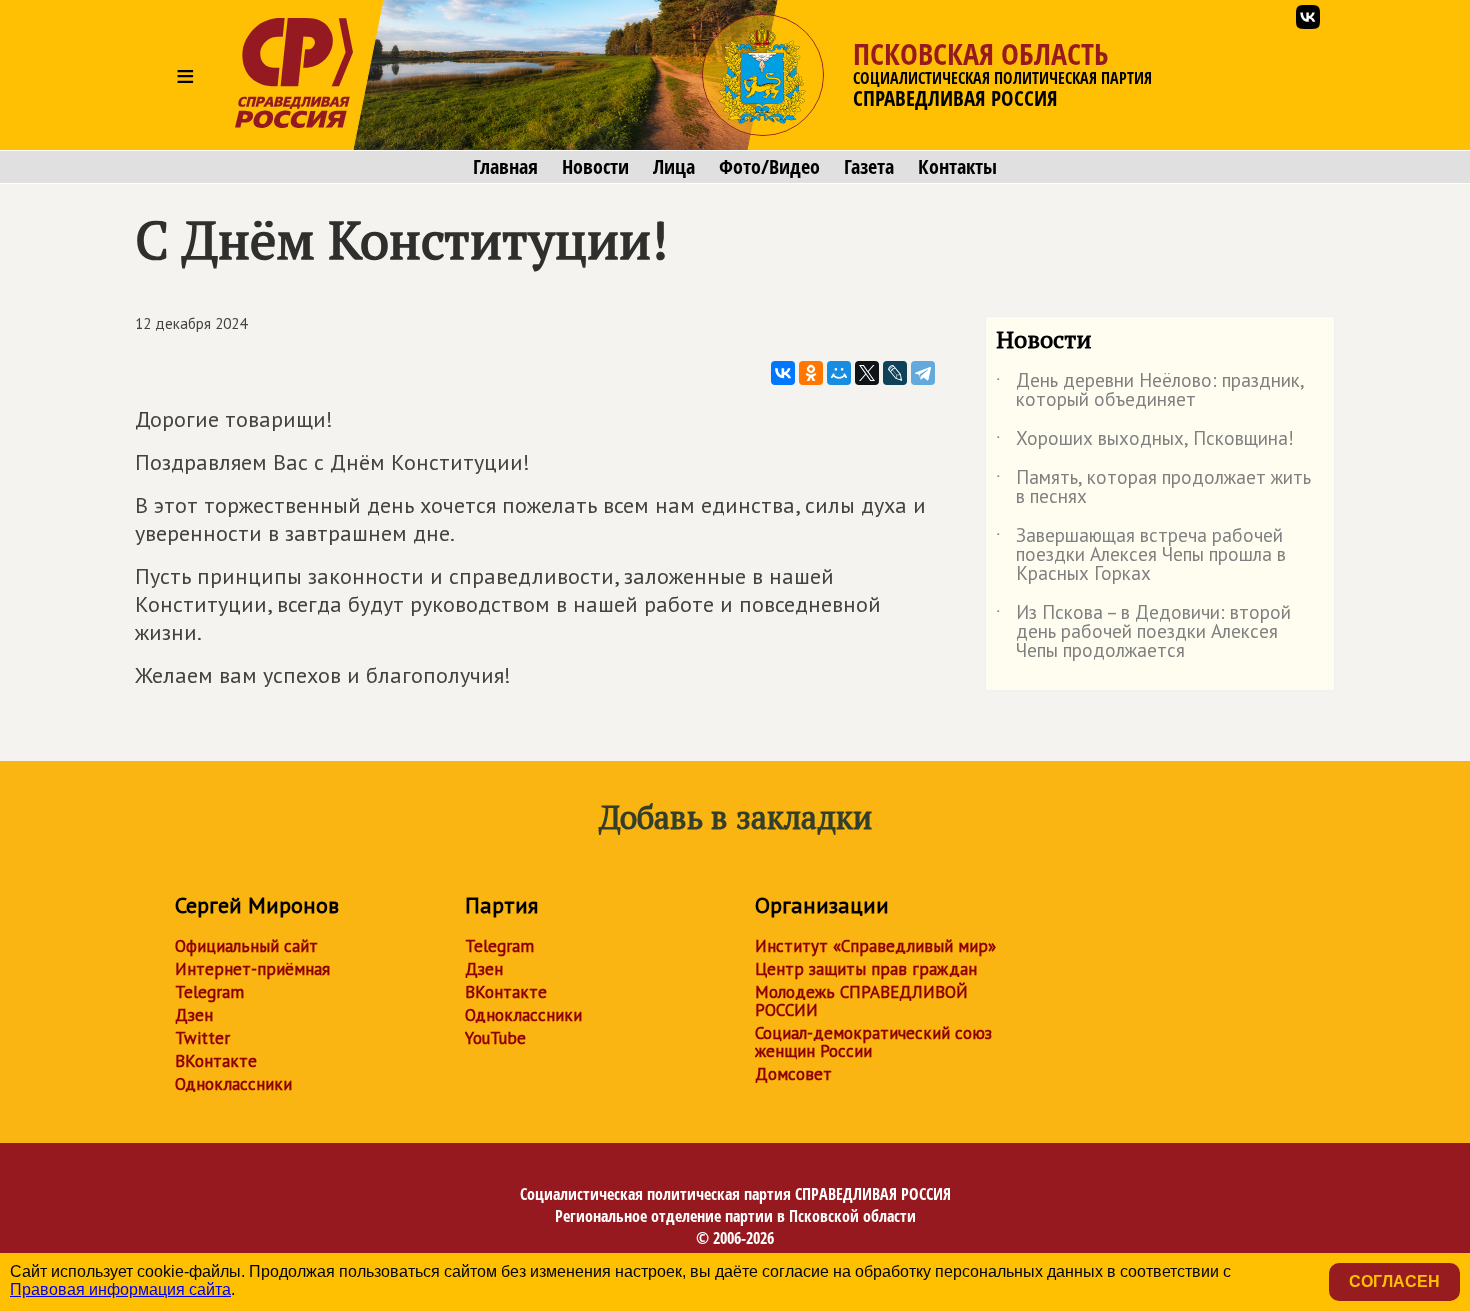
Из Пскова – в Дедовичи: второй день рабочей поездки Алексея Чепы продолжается (1143, 632)
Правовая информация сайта (120, 1289)
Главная (505, 167)
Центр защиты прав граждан (866, 969)
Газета (869, 167)
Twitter (202, 1038)
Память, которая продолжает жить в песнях (1153, 488)
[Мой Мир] (839, 373)
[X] (867, 373)
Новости (595, 167)
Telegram (209, 992)
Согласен (1394, 1281)
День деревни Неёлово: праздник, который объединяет (1150, 391)
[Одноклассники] (811, 373)
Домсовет (793, 1074)
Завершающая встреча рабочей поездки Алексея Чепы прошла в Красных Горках (1141, 555)
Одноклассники (233, 1084)
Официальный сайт (246, 946)
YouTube (495, 1038)
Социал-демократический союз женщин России (873, 1042)
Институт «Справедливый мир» (875, 946)
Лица (674, 167)
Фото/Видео (769, 167)
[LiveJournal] (895, 373)
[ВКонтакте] (783, 373)
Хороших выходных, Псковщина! (1145, 442)
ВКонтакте (216, 1061)
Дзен (194, 1015)
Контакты (957, 167)
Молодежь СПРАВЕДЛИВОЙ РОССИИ (861, 1001)
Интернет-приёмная (252, 969)
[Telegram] (923, 373)
